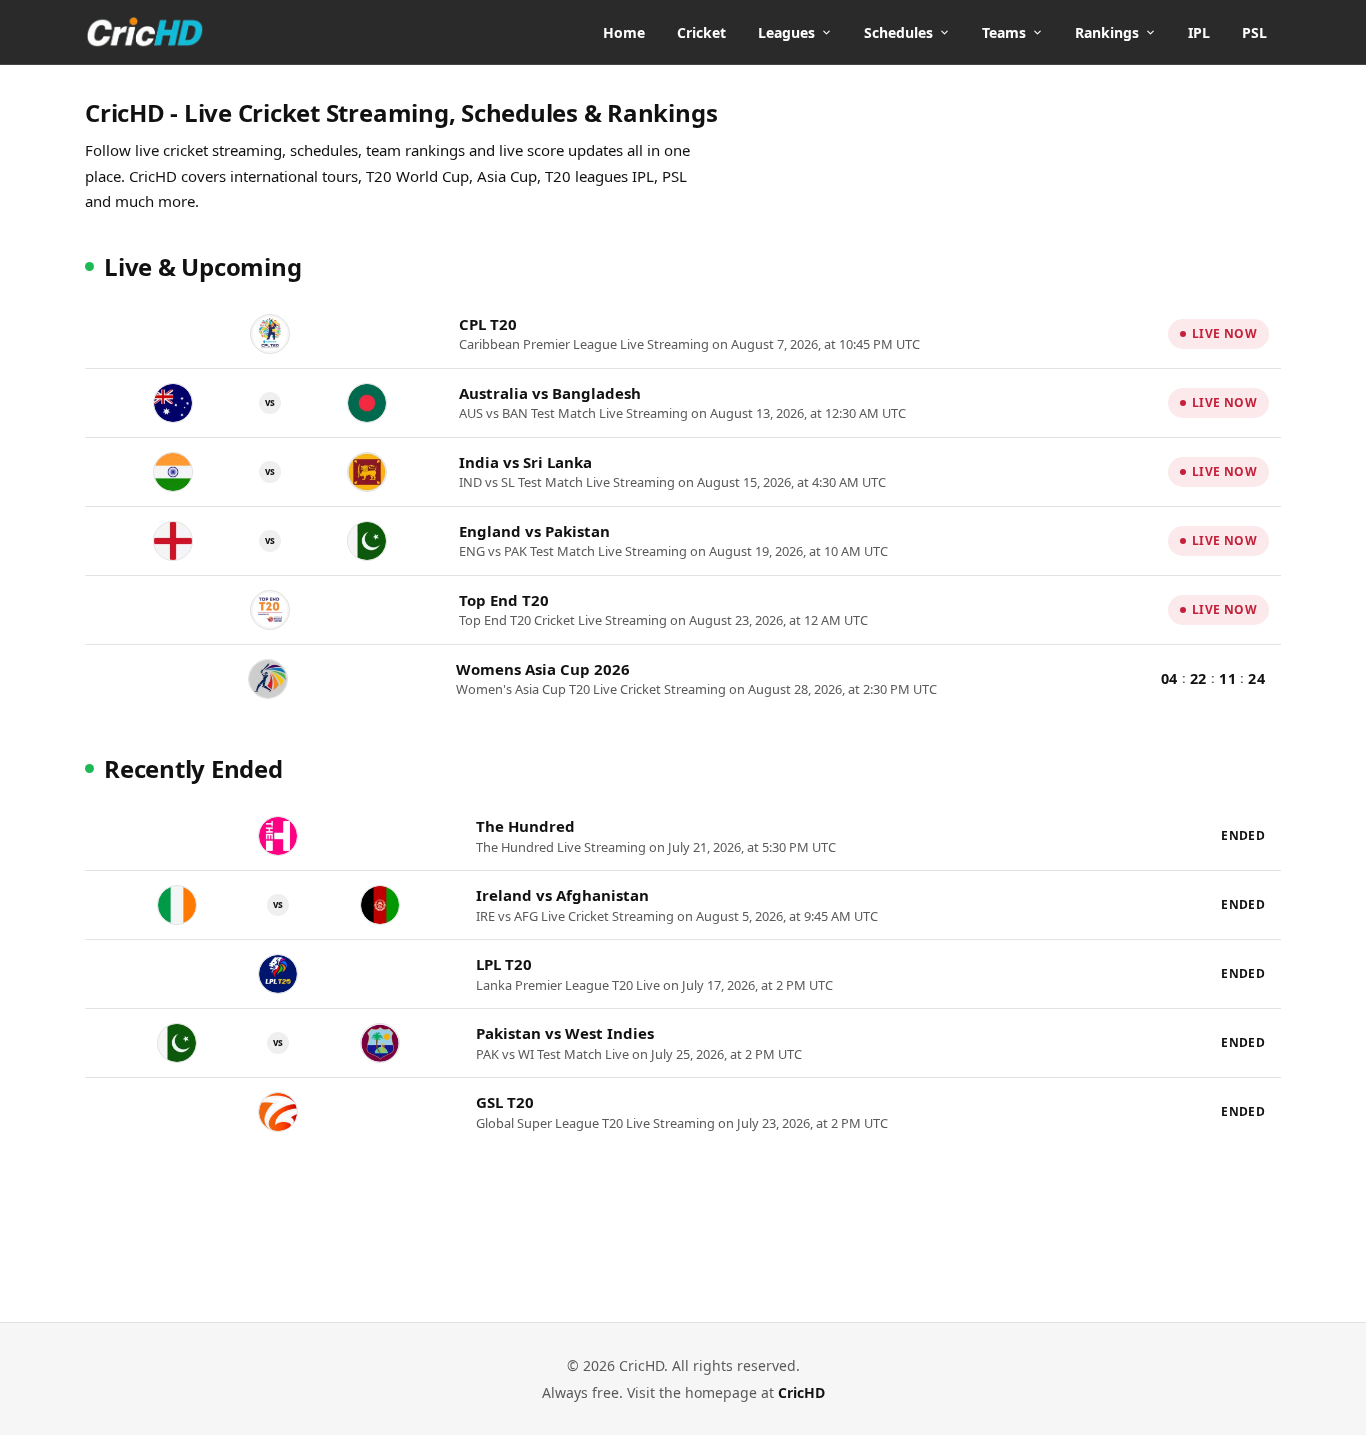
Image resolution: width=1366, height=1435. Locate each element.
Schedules (898, 32)
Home (624, 32)
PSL (1254, 32)
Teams (1004, 32)
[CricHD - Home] (145, 32)
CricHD (801, 1392)
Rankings (1107, 32)
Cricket (701, 32)
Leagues (786, 32)
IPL (1199, 32)
